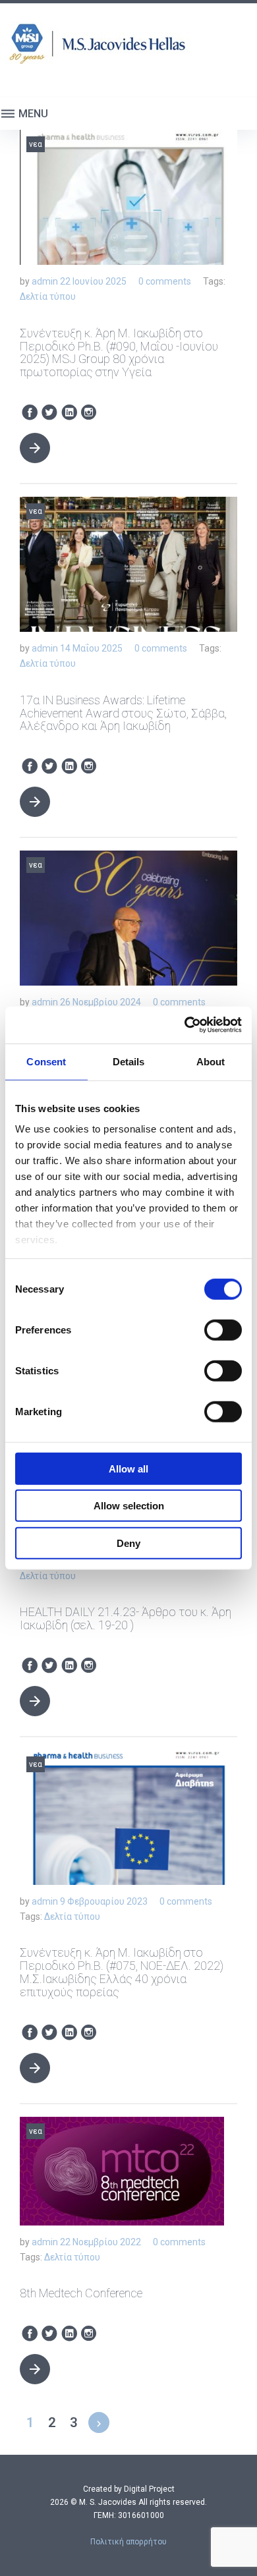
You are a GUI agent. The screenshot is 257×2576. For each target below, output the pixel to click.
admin (45, 281)
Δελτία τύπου (48, 296)
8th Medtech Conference (81, 2293)
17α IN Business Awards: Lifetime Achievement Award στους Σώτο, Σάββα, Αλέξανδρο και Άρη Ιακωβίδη (123, 713)
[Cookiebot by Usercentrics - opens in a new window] (185, 1025)
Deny (128, 1543)
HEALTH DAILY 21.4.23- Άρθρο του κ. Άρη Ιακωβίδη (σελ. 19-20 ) (126, 1618)
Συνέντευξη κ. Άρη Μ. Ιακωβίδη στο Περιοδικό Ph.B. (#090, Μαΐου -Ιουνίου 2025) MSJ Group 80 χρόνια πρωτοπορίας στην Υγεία (119, 352)
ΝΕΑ (36, 144)
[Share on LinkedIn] (69, 413)
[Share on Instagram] (89, 413)
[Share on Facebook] (30, 413)
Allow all (128, 1468)
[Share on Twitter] (49, 413)
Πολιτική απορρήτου (128, 2542)
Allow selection (129, 1506)
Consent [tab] (46, 1061)
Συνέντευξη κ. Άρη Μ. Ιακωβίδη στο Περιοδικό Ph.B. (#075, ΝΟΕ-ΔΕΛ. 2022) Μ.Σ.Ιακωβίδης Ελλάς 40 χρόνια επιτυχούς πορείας (122, 1972)
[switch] (223, 1330)
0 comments (165, 281)
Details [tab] (129, 1061)
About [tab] (211, 1061)
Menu (32, 114)
